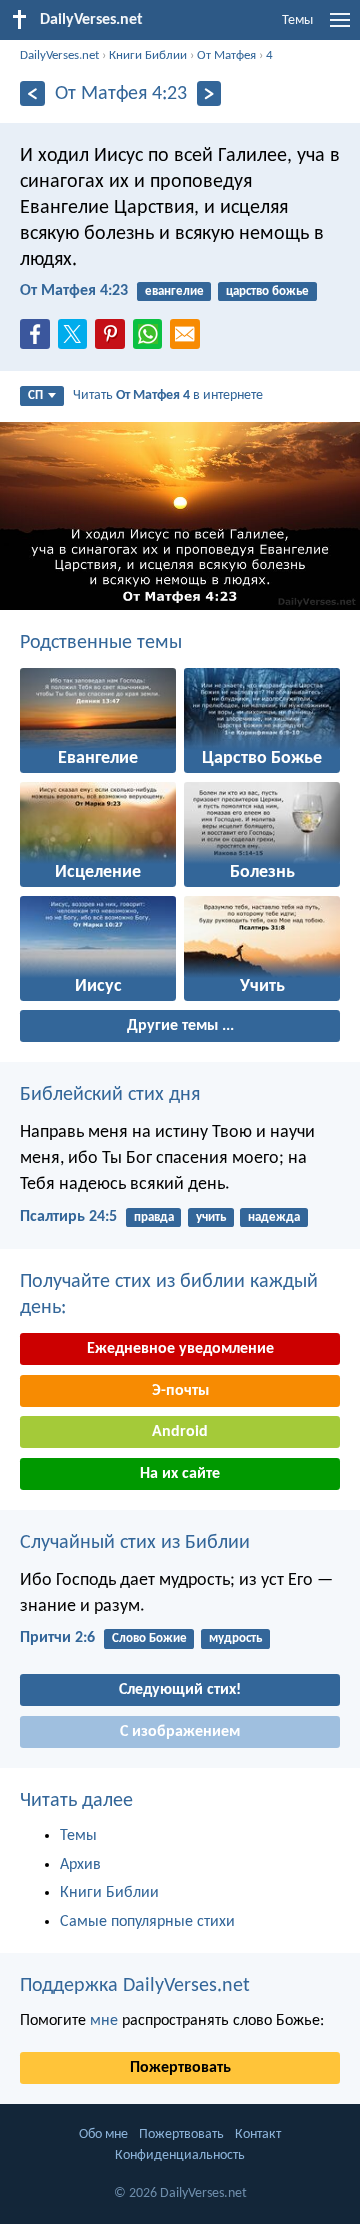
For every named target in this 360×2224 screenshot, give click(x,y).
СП (35, 395)
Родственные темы (101, 643)
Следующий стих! (180, 1690)
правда (154, 1217)
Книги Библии (148, 55)
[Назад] (32, 93)
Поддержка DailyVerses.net (135, 1986)
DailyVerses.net (59, 55)
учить (211, 1217)
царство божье (267, 291)
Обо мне (103, 2134)
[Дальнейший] (209, 93)
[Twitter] (77, 340)
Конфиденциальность (180, 2155)
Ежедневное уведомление (180, 1349)
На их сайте (180, 1474)
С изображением (180, 1732)
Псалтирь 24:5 (68, 1217)
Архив (80, 1865)
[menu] (340, 28)
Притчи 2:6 (57, 1638)
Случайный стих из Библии (135, 1543)
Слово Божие (149, 1638)
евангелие (174, 291)
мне (104, 2021)
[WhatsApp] (152, 335)
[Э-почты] (189, 340)
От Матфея (226, 55)
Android (180, 1432)
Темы (297, 20)
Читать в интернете (168, 395)
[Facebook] (39, 340)
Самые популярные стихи (147, 1922)
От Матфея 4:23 (74, 291)
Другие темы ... (180, 1026)
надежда (274, 1217)
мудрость (235, 1638)
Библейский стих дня (110, 1095)
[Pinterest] (114, 340)
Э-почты (180, 1391)
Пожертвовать (180, 2068)
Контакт (258, 2134)
